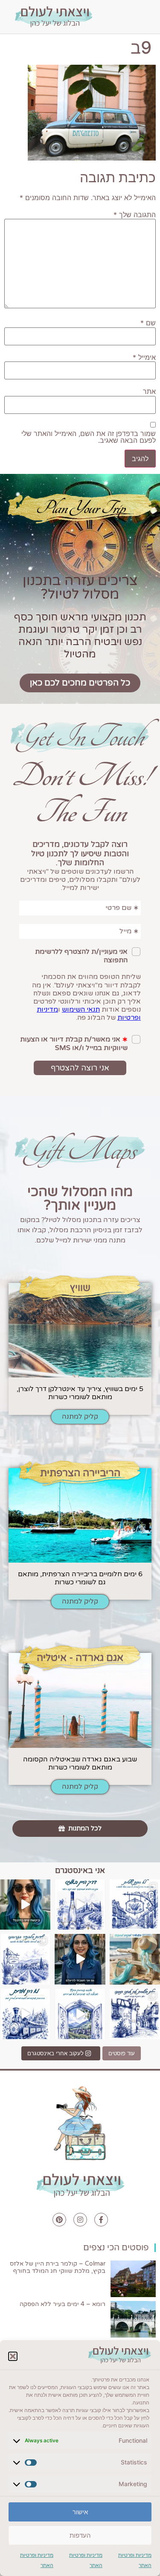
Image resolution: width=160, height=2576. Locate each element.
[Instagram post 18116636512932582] (25, 1959)
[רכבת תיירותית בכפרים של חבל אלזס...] (25, 2014)
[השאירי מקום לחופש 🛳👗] (135, 1959)
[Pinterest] (59, 2220)
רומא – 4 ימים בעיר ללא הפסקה (63, 2304)
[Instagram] (80, 2220)
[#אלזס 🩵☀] (80, 2014)
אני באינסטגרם (80, 1870)
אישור (80, 2512)
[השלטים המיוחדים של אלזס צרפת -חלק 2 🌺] (135, 1905)
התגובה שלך (135, 215)
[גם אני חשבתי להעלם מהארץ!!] (80, 1959)
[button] (13, 2356)
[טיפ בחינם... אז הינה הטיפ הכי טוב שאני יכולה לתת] (25, 1905)
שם (148, 323)
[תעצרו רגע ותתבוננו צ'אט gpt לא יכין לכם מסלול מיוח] (135, 2014)
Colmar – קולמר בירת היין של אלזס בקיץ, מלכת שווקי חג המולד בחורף (58, 2267)
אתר (149, 391)
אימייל (144, 357)
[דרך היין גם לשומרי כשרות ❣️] (80, 1905)
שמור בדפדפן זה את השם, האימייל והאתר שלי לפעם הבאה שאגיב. (89, 437)
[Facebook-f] (101, 2220)
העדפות (80, 2535)
